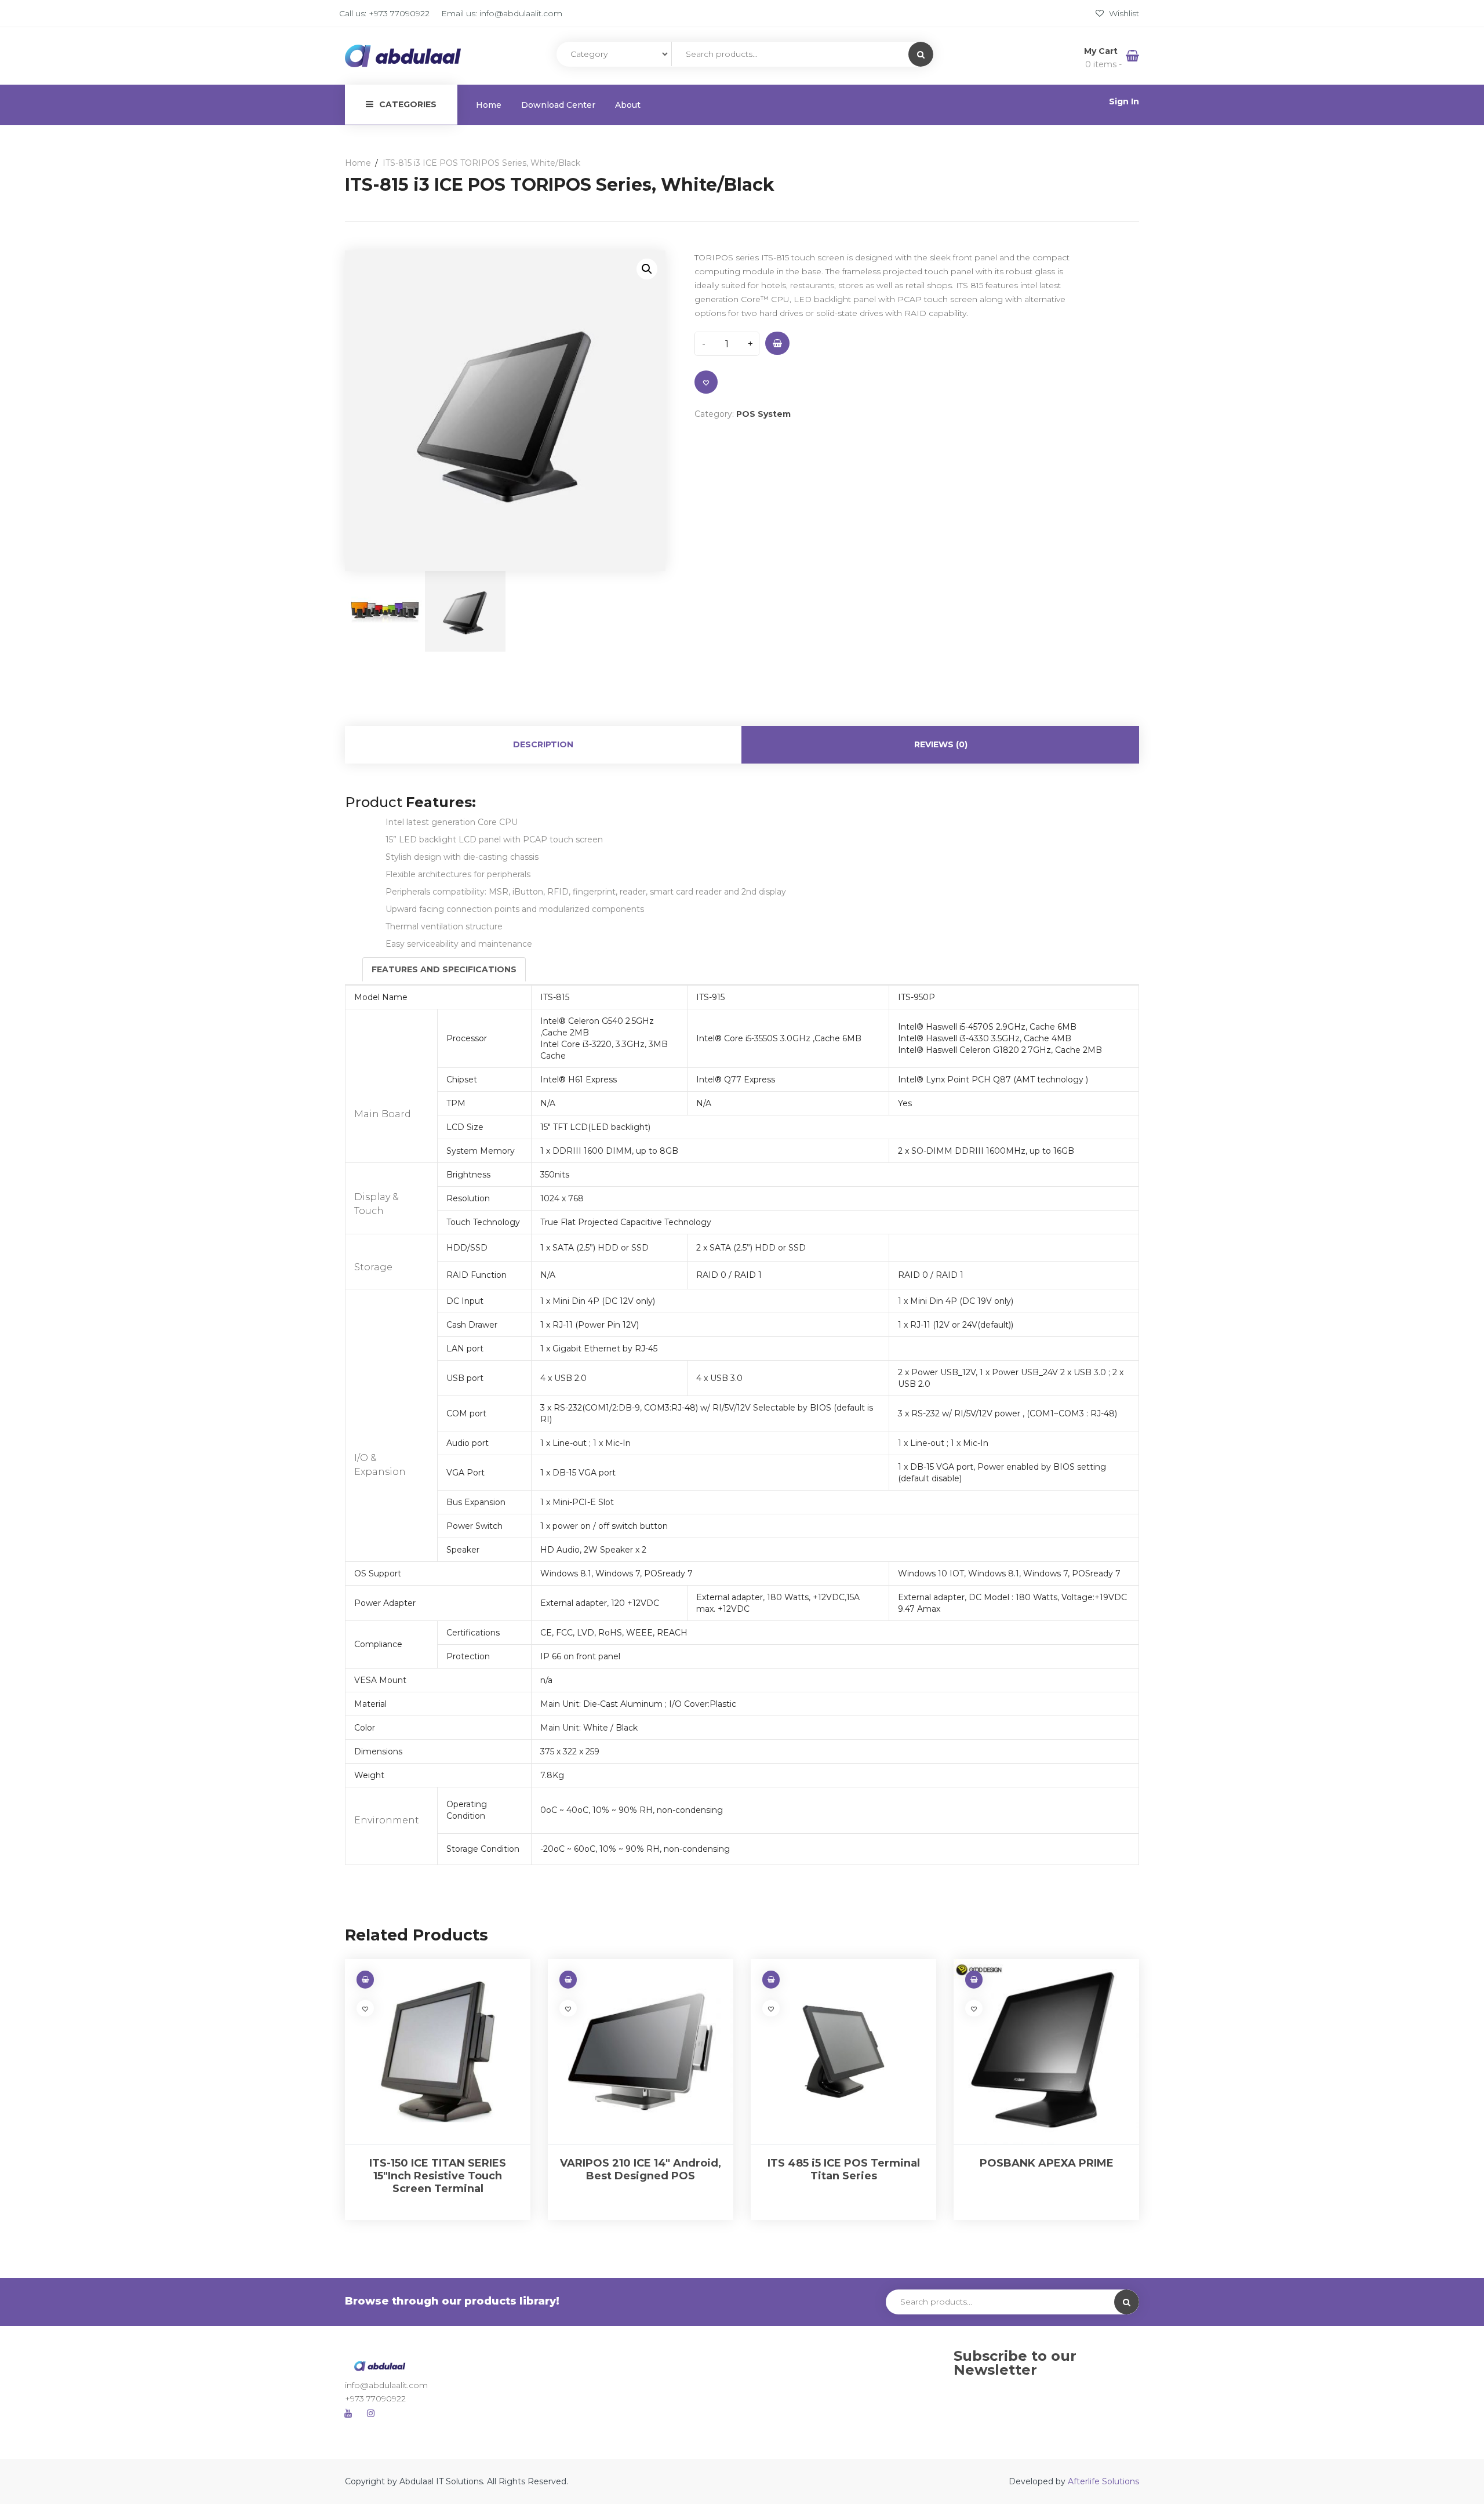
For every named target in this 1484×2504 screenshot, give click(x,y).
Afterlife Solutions (1103, 2481)
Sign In (1124, 101)
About (628, 105)
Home (489, 105)
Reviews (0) (941, 744)
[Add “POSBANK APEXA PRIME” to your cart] (974, 1980)
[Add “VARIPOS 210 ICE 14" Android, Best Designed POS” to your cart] (568, 1980)
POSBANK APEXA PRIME (1047, 2163)
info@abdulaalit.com (521, 13)
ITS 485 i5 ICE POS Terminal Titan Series (844, 2169)
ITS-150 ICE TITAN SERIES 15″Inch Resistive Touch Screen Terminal (438, 2176)
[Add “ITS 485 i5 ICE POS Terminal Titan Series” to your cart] (771, 1980)
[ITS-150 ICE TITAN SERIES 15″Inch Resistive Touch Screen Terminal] (438, 2052)
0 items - (1103, 64)
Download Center (558, 105)
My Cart (1102, 51)
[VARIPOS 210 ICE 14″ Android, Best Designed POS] (641, 2052)
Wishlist (1123, 13)
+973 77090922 (399, 13)
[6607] (777, 343)
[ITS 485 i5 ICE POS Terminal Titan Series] (843, 2052)
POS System (763, 414)
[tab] (543, 745)
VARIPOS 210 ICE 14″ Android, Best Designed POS (641, 2169)
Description (543, 744)
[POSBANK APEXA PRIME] (1046, 2052)
